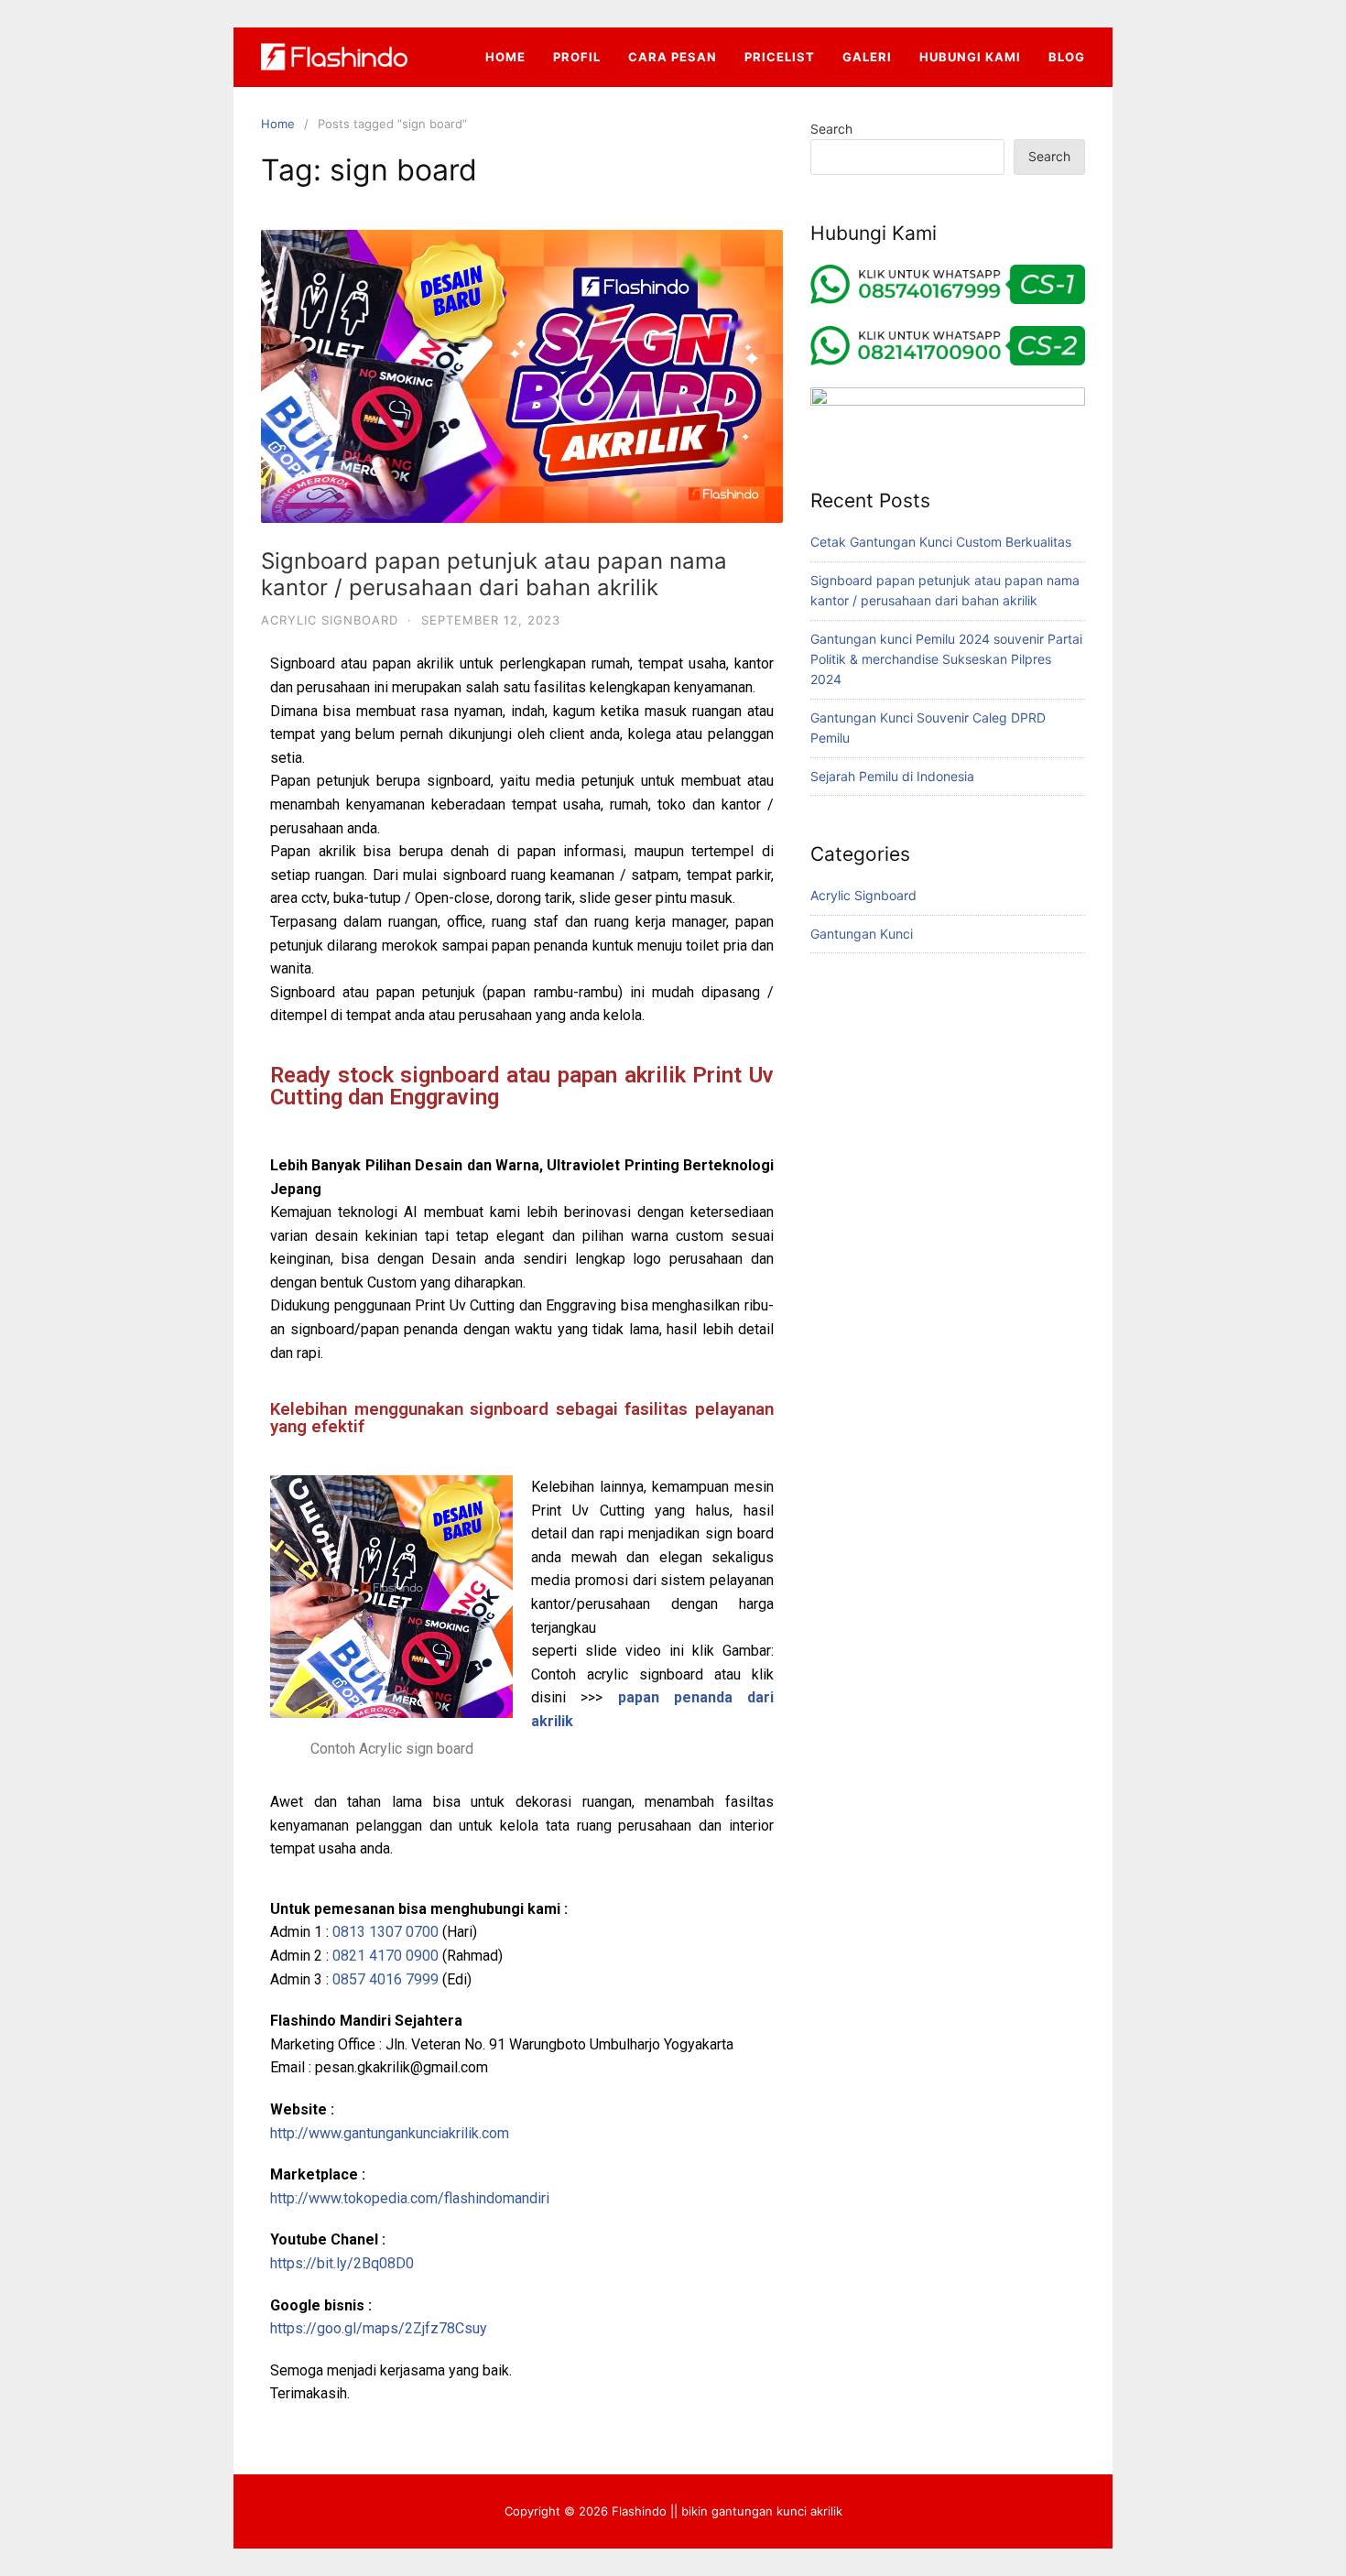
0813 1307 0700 (385, 1932)
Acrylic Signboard (330, 620)
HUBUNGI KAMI (970, 57)
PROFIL (577, 57)
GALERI (867, 57)
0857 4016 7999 (385, 1979)
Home (278, 124)
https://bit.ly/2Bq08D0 (342, 2263)
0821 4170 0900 (385, 1956)
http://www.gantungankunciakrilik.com (390, 2133)
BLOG (1067, 57)
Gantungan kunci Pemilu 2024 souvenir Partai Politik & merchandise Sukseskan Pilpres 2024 (946, 659)
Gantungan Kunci (862, 934)
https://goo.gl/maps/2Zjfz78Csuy (379, 2328)
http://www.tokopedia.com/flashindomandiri (410, 2198)
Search (831, 129)
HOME (505, 57)
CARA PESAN (673, 57)
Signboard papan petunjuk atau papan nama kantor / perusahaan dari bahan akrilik (494, 574)
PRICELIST (780, 57)
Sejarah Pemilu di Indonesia (892, 776)
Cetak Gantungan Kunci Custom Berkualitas (941, 542)
